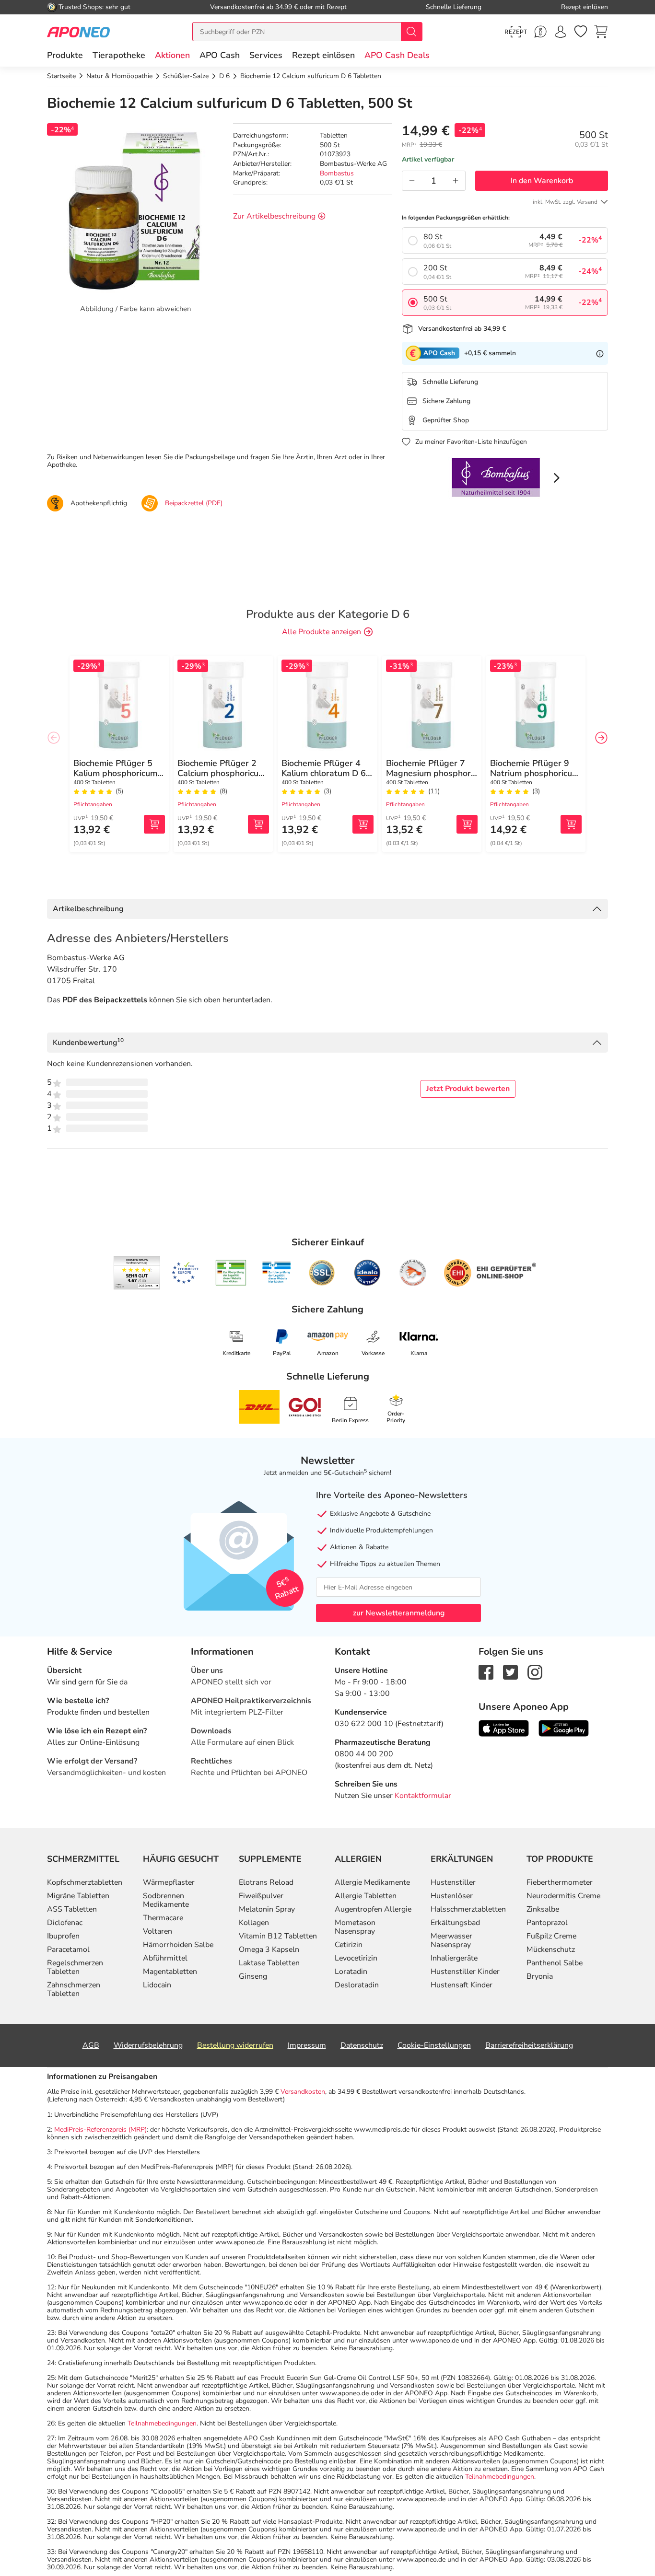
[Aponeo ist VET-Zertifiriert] (276, 1273)
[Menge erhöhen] (456, 181)
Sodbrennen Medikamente (166, 1900)
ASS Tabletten (72, 1909)
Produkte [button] (65, 55)
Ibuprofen (63, 1936)
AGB (91, 2045)
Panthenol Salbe (555, 1963)
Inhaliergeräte (454, 1958)
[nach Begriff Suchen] (411, 32)
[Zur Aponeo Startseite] (78, 31)
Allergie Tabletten (366, 1896)
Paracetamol (68, 1949)
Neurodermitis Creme (563, 1896)
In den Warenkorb (542, 181)
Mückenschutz (551, 1949)
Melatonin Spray (267, 1909)
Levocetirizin (356, 1958)
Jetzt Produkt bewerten (468, 1089)
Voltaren (158, 1931)
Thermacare (163, 1918)
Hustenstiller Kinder (465, 1972)
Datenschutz (362, 2045)
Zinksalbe (543, 1909)
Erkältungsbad (455, 1923)
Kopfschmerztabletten (85, 1882)
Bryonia (540, 1976)
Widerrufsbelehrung (148, 2045)
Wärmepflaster (169, 1882)
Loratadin (351, 1972)
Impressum (307, 2045)
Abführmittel (165, 1958)
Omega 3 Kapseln (269, 1949)
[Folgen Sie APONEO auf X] (510, 1672)
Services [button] (266, 55)
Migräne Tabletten (78, 1896)
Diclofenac (65, 1923)
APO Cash (220, 55)
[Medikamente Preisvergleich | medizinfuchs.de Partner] (413, 1273)
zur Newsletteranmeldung (399, 1613)
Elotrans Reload (266, 1882)
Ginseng (253, 1976)
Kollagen (254, 1923)
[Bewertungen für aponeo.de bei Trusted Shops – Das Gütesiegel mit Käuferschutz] (137, 1273)
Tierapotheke (119, 55)
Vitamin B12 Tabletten (278, 1936)
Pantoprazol (547, 1923)
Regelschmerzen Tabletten (75, 1967)
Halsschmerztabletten (468, 1909)
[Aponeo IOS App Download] (504, 1728)
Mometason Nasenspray (355, 1927)
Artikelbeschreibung (88, 909)
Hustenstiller (453, 1882)
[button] (172, 55)
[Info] (600, 353)
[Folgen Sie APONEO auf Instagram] (535, 1672)
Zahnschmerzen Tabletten (74, 1989)
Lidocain (157, 1985)
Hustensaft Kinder (462, 1985)
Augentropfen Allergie (373, 1909)
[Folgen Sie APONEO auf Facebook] (486, 1672)
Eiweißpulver (261, 1896)
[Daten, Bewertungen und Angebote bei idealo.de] (367, 1273)
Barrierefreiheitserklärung (529, 2045)
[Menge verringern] (412, 181)
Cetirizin (349, 1945)
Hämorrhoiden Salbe (178, 1945)
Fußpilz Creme (551, 1936)
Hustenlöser (452, 1896)
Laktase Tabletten (269, 1963)
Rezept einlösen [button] (323, 55)
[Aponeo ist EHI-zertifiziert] (185, 1273)
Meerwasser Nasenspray (451, 1940)
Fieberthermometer (560, 1882)
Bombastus (337, 173)
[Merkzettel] (581, 32)
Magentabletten (170, 1972)
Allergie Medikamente (372, 1882)
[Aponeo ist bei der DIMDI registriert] (231, 1273)
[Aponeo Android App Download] (564, 1728)
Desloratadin (357, 1985)
